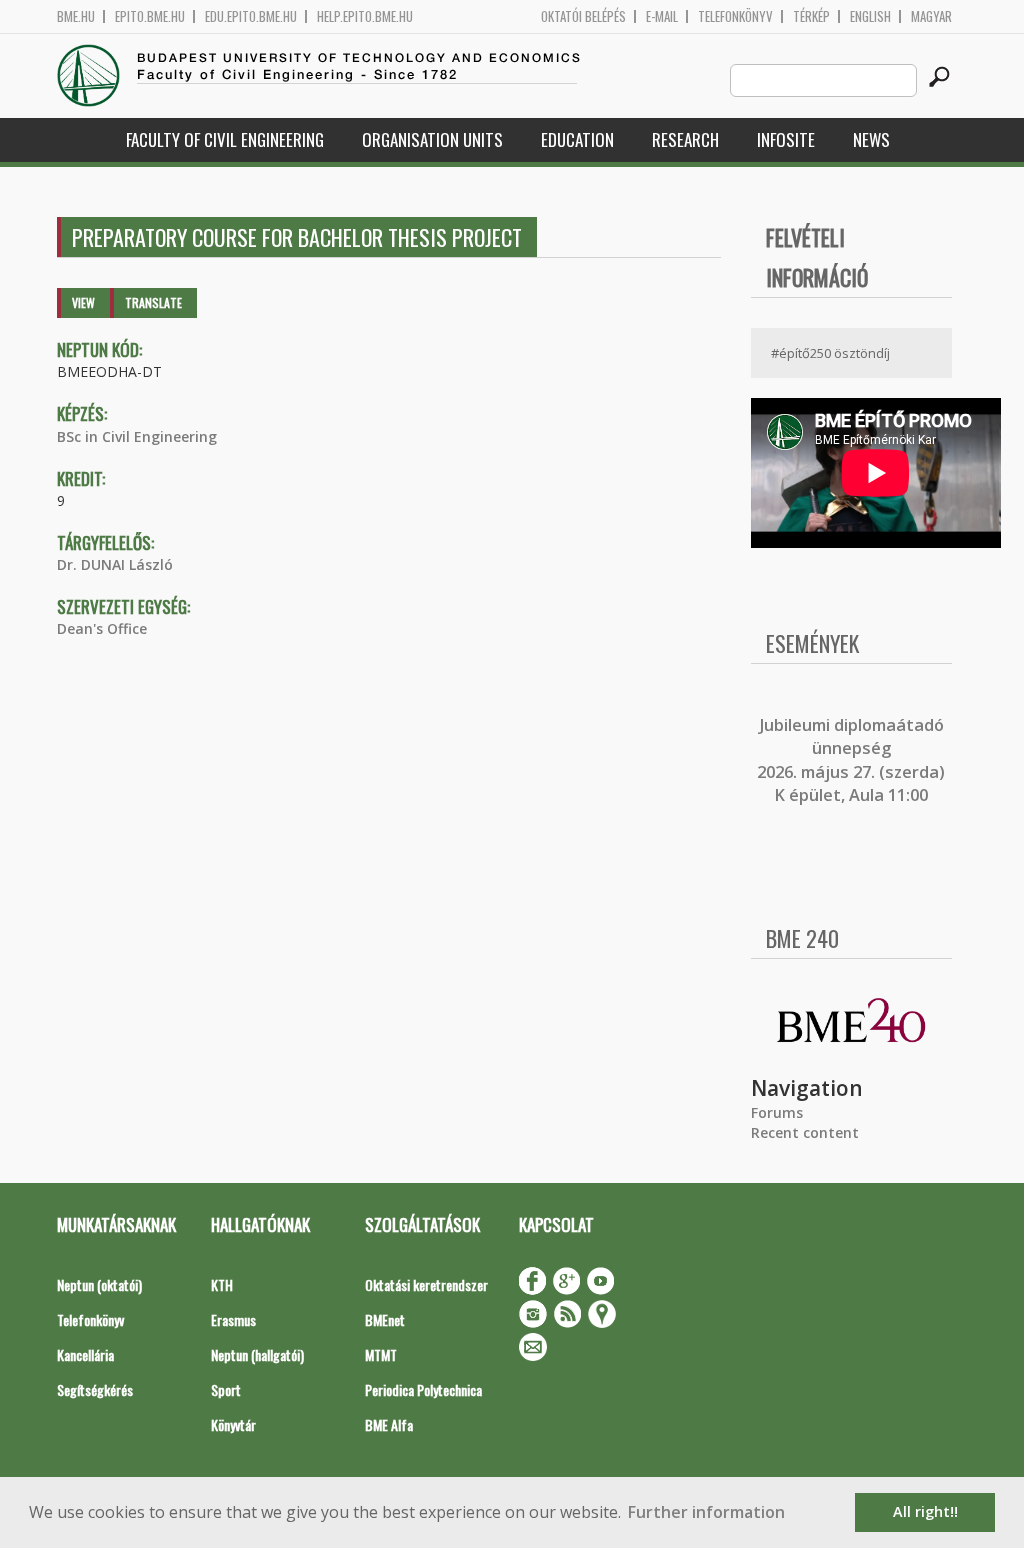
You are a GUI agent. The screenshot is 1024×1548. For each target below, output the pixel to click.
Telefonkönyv (735, 16)
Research (685, 139)
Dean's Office (102, 628)
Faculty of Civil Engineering (225, 139)
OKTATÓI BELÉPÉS (583, 16)
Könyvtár (233, 1424)
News (871, 139)
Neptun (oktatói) (99, 1284)
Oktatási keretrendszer (426, 1284)
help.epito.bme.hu (365, 16)
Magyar (931, 16)
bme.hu (76, 16)
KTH (222, 1284)
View (83, 302)
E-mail (662, 16)
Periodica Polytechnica (423, 1389)
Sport (226, 1389)
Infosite (786, 139)
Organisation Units (432, 139)
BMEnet (385, 1319)
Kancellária (85, 1354)
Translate (153, 302)
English (870, 16)
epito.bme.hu (150, 16)
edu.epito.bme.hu (251, 16)
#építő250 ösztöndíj (830, 353)
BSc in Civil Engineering (137, 436)
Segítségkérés (95, 1389)
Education (577, 139)
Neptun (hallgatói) (257, 1354)
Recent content (805, 1132)
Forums (777, 1112)
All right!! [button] (925, 1511)
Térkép (811, 16)
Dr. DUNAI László (115, 564)
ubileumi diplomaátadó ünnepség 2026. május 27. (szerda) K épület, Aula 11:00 (851, 760)
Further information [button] (706, 1512)
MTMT (381, 1354)
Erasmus (233, 1319)
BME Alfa (389, 1424)
